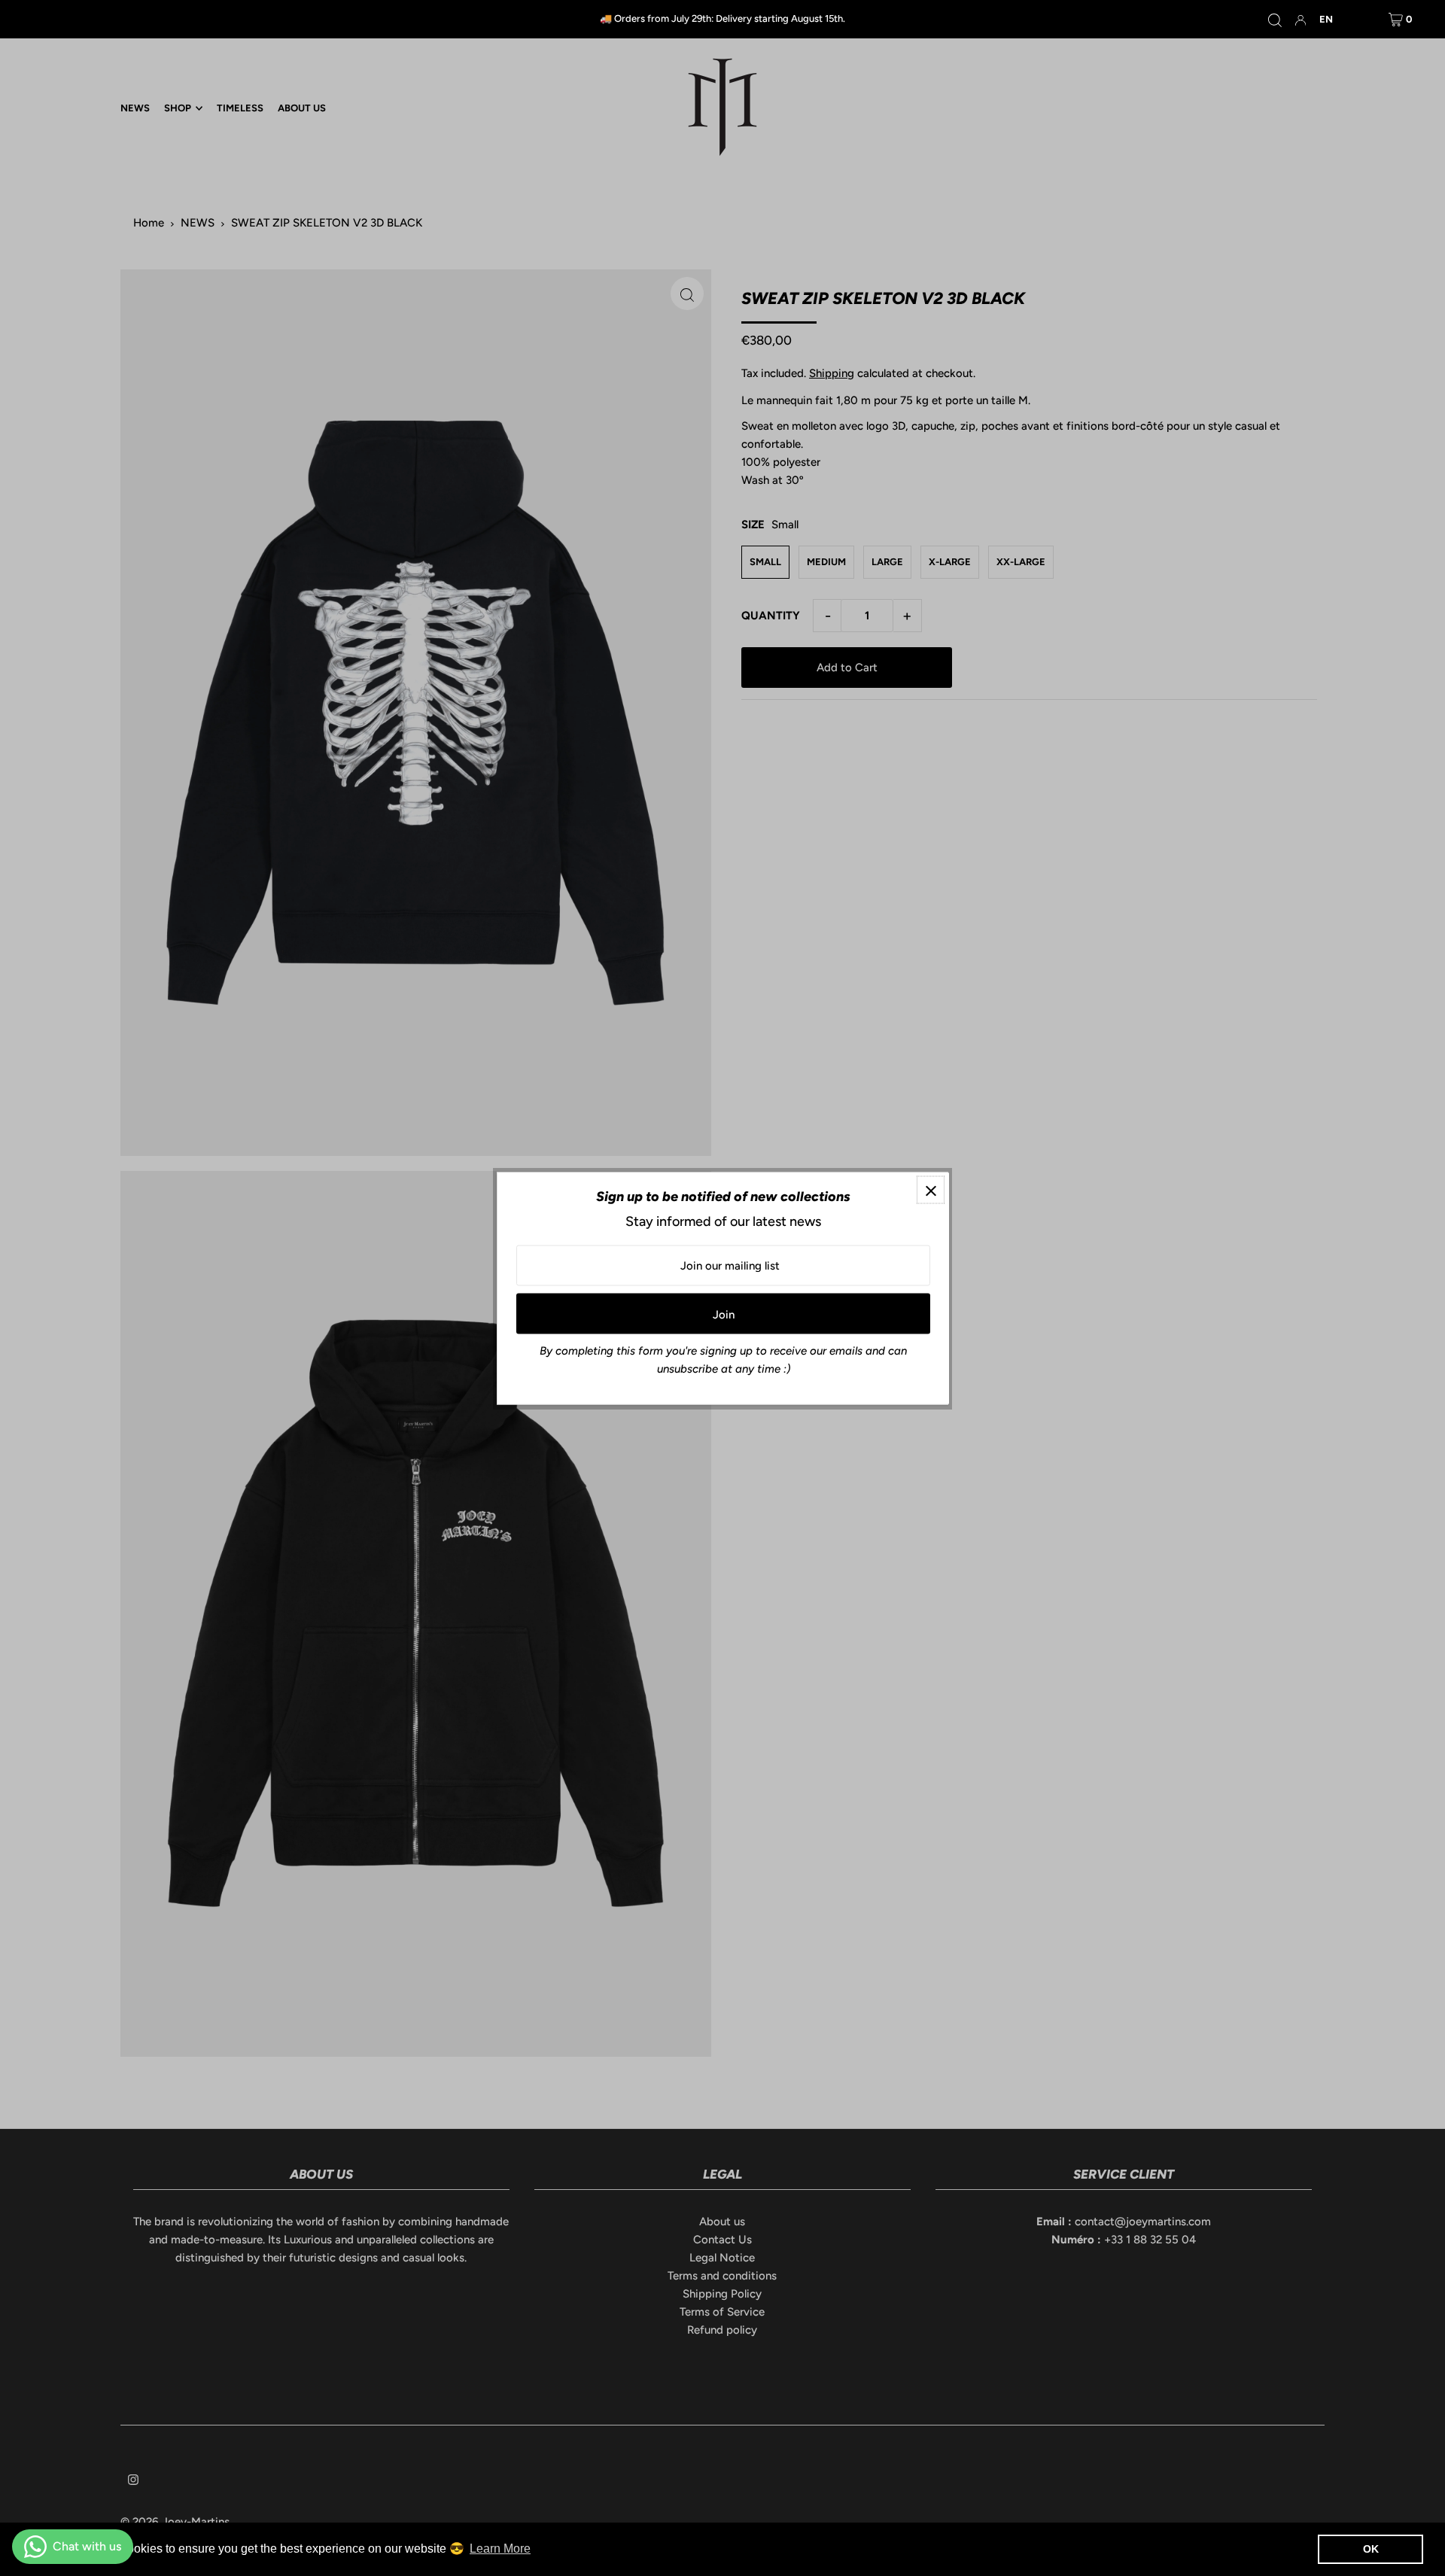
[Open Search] (1275, 20)
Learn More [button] (500, 2549)
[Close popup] (931, 1189)
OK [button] (1371, 2549)
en (1326, 19)
